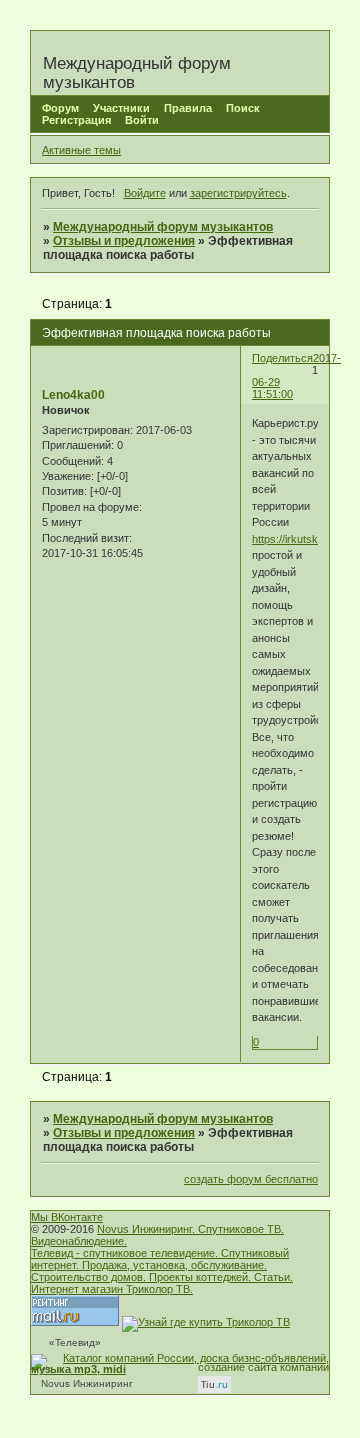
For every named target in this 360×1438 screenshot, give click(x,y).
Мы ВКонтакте (67, 1217)
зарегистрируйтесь (238, 193)
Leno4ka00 (73, 395)
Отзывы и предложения (124, 241)
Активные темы (81, 150)
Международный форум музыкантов (163, 227)
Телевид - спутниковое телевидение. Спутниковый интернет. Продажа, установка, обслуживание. (160, 1259)
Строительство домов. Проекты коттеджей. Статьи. (162, 1277)
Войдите (145, 193)
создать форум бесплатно (251, 1179)
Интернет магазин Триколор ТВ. (112, 1289)
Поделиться (282, 358)
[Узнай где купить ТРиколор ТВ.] (206, 1322)
